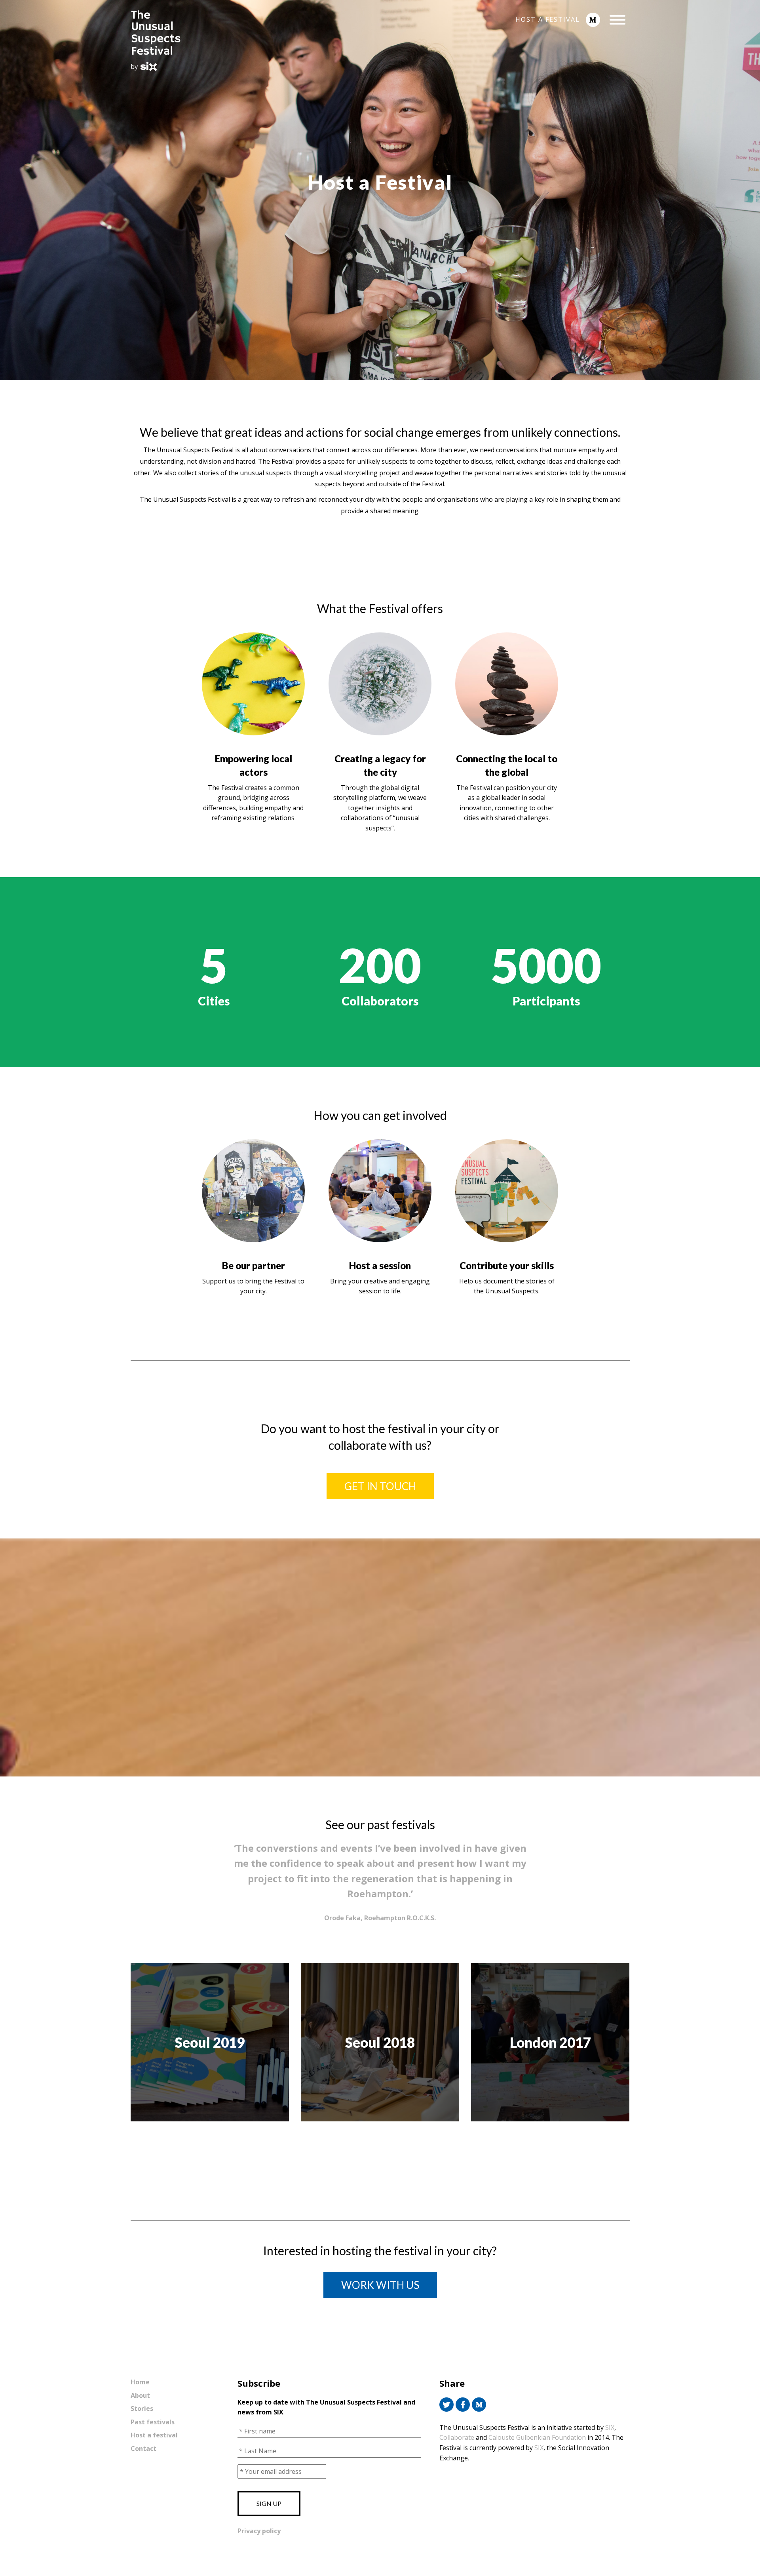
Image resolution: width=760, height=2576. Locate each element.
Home (140, 2382)
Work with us (380, 2285)
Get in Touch (380, 1486)
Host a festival (548, 19)
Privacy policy (259, 2531)
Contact (143, 2448)
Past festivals (153, 2422)
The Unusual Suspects (202, 41)
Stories (142, 2408)
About (140, 2395)
